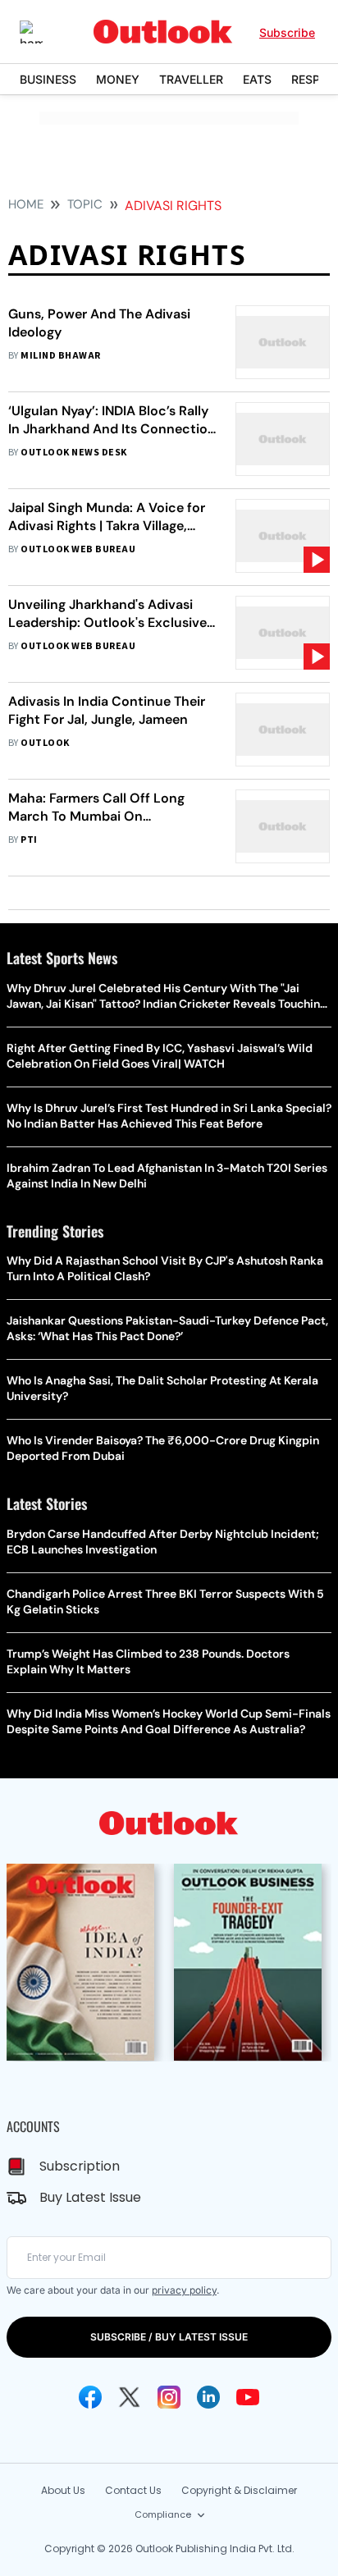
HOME (26, 204)
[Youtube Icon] (248, 2397)
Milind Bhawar (60, 356)
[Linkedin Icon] (208, 2397)
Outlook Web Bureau (78, 549)
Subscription (80, 2166)
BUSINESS (48, 79)
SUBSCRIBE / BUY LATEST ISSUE (169, 2337)
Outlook (45, 743)
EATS (257, 79)
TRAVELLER (191, 79)
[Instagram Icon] (169, 2397)
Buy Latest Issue (90, 2197)
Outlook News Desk (73, 453)
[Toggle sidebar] (43, 32)
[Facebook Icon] (90, 2397)
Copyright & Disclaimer (239, 2490)
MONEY (118, 79)
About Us (63, 2490)
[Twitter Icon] (130, 2397)
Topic (85, 204)
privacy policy (184, 2290)
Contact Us (133, 2490)
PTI (29, 840)
